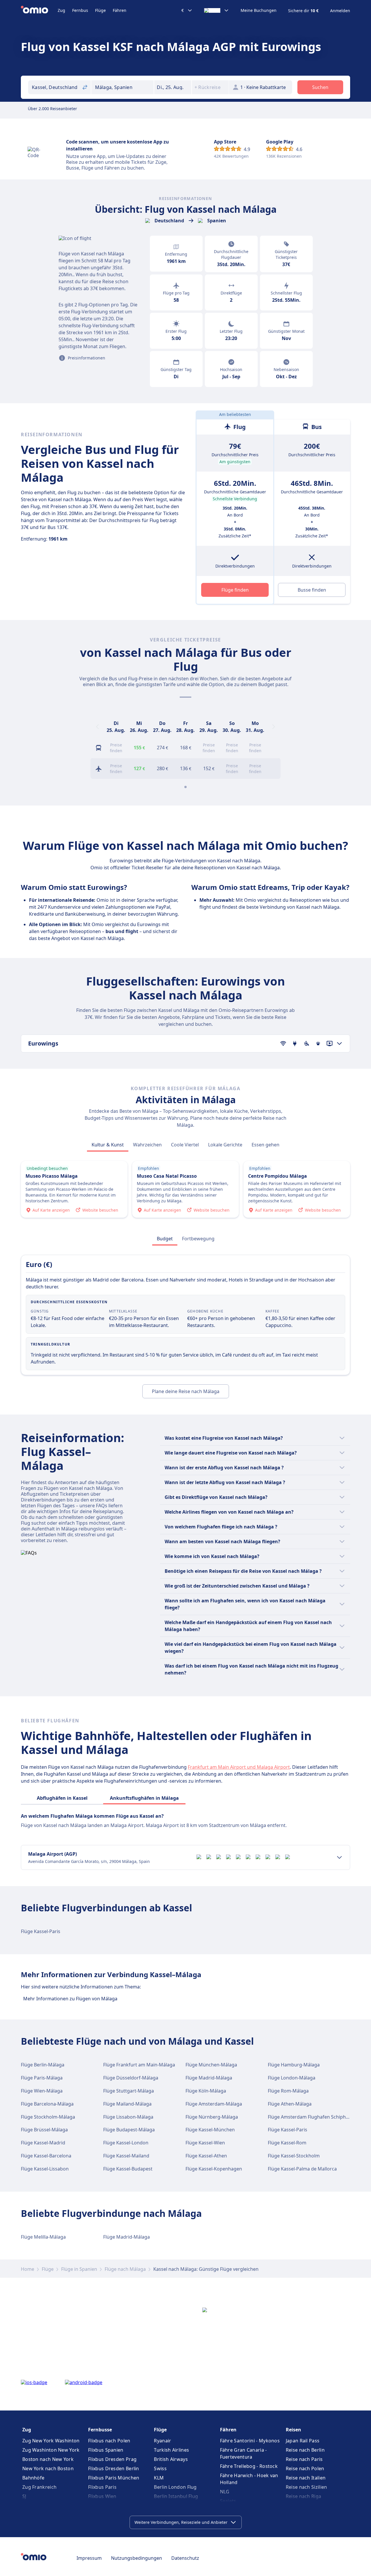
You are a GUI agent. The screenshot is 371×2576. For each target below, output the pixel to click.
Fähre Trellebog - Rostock (249, 2466)
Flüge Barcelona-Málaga (47, 2104)
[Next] (274, 727)
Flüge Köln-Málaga (206, 2091)
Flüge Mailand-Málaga (127, 2104)
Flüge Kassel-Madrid (43, 2143)
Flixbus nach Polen (109, 2441)
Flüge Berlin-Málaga (43, 2065)
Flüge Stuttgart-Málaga (129, 2091)
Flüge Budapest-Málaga (129, 2130)
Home (28, 2269)
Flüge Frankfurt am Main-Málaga (139, 2065)
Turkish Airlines (171, 2450)
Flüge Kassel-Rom (287, 2143)
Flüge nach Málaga (125, 2269)
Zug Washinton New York (51, 2450)
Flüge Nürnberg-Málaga (212, 2117)
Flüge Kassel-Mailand (126, 2156)
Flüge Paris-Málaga (42, 2078)
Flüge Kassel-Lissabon (45, 2169)
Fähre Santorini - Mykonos (250, 2441)
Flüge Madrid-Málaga (209, 2078)
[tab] (108, 1145)
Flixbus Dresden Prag (112, 2459)
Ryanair (162, 2441)
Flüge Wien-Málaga (42, 2091)
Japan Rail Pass (303, 2441)
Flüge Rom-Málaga (288, 2091)
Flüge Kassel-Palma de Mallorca (302, 2169)
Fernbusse (100, 2430)
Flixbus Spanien (106, 2450)
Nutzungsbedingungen (137, 2558)
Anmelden (340, 11)
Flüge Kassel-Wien (205, 2143)
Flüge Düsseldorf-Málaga (131, 2078)
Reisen (293, 2430)
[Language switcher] (217, 10)
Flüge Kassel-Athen (206, 2156)
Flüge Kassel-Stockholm (294, 2156)
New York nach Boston (48, 2468)
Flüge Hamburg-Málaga (294, 2065)
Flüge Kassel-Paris (41, 1931)
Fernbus (80, 10)
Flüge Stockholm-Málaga (48, 2117)
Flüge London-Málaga (292, 2078)
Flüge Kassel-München (210, 2130)
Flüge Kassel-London (126, 2143)
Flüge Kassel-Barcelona (46, 2156)
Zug (61, 10)
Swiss (160, 2468)
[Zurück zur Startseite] (39, 10)
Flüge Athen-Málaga (290, 2104)
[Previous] (97, 727)
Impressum (89, 2558)
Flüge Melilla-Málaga (43, 2237)
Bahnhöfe (33, 2478)
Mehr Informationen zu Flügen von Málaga (70, 1999)
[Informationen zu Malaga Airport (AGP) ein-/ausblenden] (339, 1857)
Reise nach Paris (304, 2459)
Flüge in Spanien (79, 2269)
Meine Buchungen (259, 10)
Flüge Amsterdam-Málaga (214, 2104)
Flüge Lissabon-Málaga (128, 2117)
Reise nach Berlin (305, 2450)
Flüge (100, 10)
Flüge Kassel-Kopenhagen (214, 2169)
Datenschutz (185, 2558)
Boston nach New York (48, 2459)
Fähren (120, 10)
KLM (159, 2478)
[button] (173, 87)
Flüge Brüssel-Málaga (44, 2130)
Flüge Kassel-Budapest (128, 2169)
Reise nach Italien (306, 2478)
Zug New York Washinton (51, 2441)
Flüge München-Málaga (211, 2065)
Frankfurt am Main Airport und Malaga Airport (239, 1767)
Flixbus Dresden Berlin (114, 2468)
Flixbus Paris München (114, 2478)
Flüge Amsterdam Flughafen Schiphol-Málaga (318, 2117)
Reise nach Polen (305, 2468)
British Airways (171, 2459)
